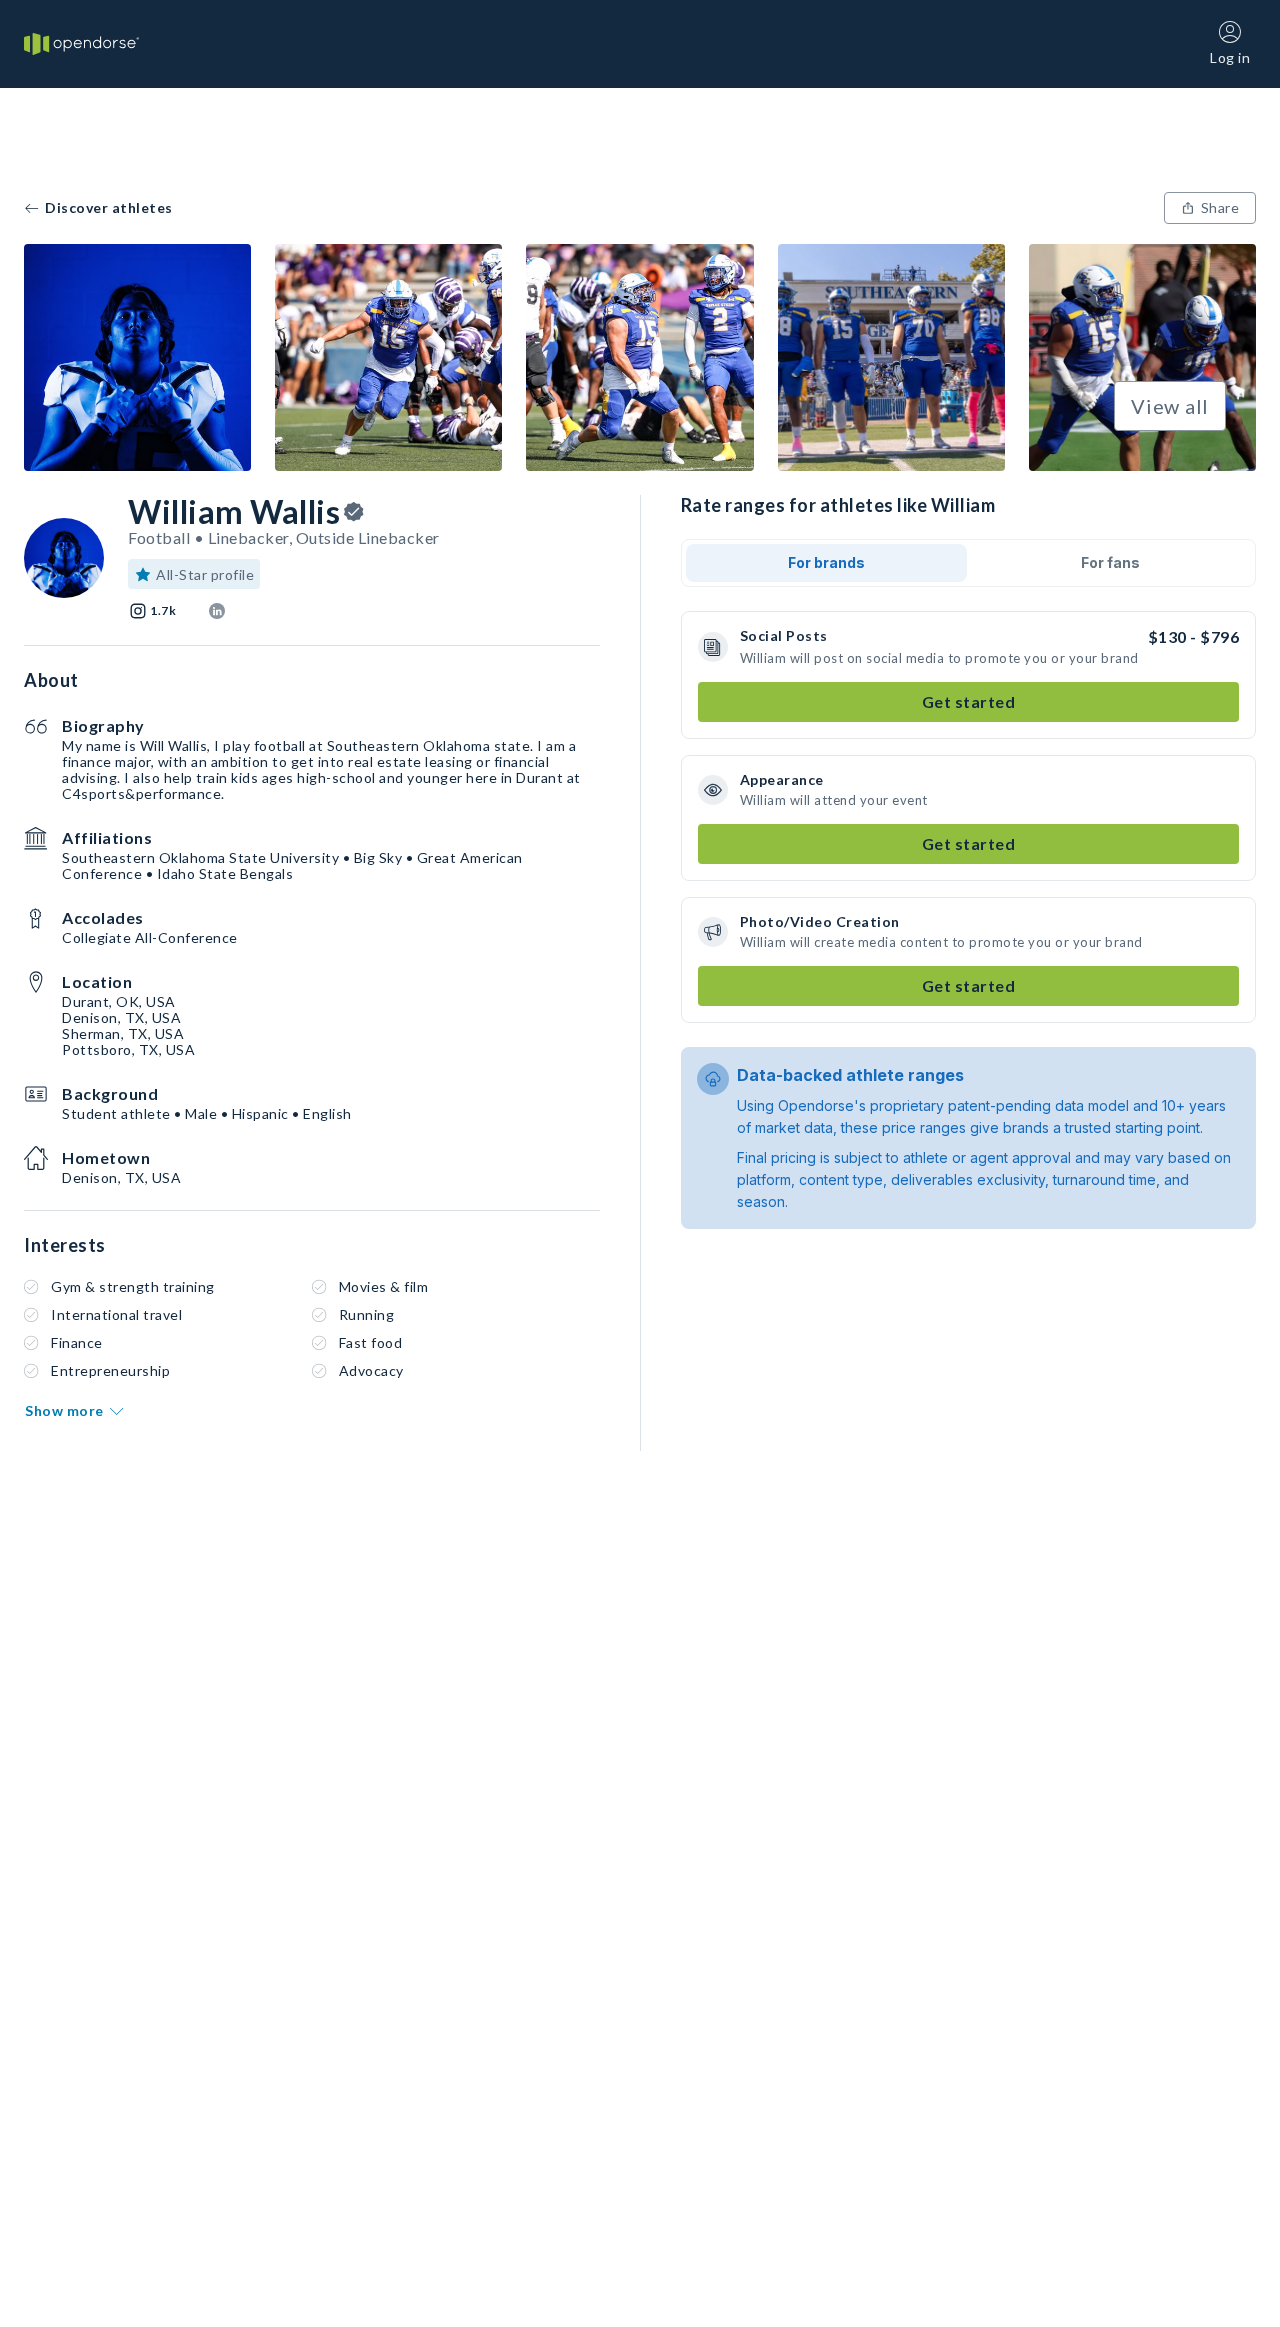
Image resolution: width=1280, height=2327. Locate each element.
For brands (826, 562)
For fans (1110, 562)
